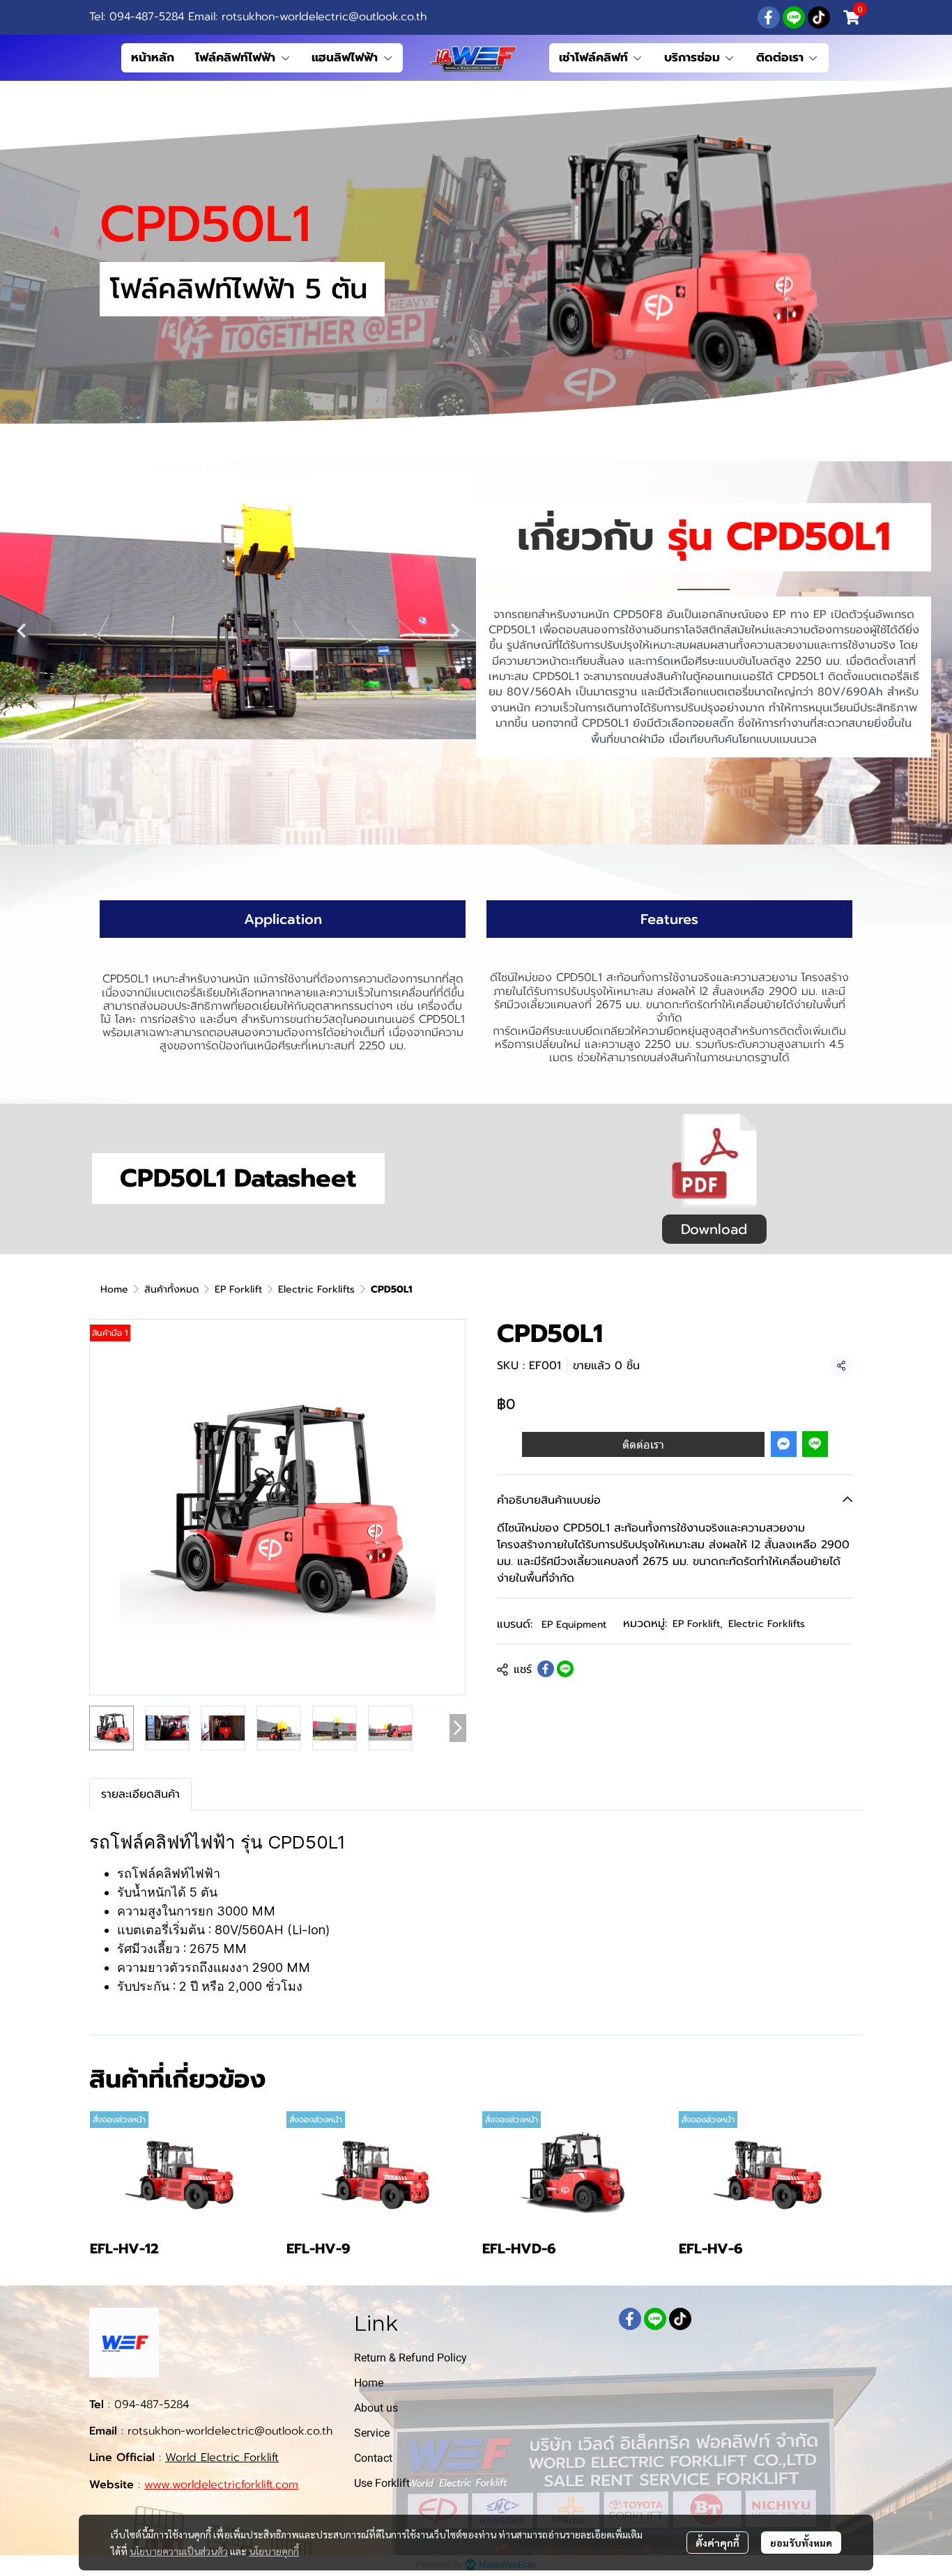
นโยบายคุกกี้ (274, 2551)
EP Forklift (238, 1289)
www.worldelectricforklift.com (221, 2485)
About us (376, 2408)
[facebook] (769, 17)
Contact (373, 2458)
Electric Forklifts (316, 1289)
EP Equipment (574, 1624)
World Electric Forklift (222, 2458)
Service (372, 2433)
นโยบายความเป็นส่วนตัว (179, 2551)
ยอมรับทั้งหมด (801, 2543)
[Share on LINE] (565, 1669)
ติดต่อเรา (643, 1444)
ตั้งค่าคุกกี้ (717, 2543)
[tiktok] (819, 17)
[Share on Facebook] (546, 1669)
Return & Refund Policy (410, 2358)
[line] (794, 17)
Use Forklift (382, 2483)
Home (114, 1289)
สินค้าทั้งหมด (171, 1289)
